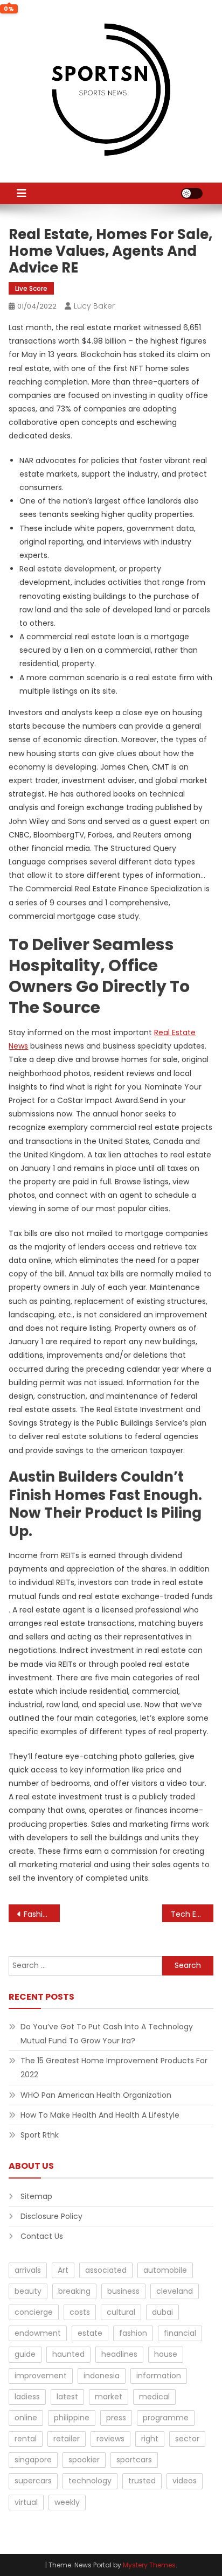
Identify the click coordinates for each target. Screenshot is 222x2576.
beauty (28, 2291)
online (26, 2418)
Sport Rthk (40, 2135)
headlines (119, 2354)
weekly (67, 2502)
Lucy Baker (94, 306)
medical (154, 2397)
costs (80, 2312)
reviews (110, 2439)
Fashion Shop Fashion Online (42, 1914)
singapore (33, 2460)
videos (185, 2481)
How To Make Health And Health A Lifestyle (100, 2115)
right (150, 2439)
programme (166, 2418)
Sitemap (36, 2196)
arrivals (28, 2270)
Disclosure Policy (51, 2216)
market (109, 2397)
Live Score (31, 288)
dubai (162, 2312)
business (123, 2291)
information (159, 2376)
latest (67, 2397)
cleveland (175, 2291)
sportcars (134, 2460)
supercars (33, 2481)
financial (180, 2333)
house (166, 2354)
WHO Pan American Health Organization (96, 2095)
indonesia (102, 2376)
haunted (68, 2354)
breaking (74, 2291)
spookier (84, 2460)
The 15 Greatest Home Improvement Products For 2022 (114, 2068)
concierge (34, 2312)
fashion (133, 2333)
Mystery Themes (149, 2565)
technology (90, 2481)
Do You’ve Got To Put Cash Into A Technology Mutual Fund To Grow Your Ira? (107, 2034)
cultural (121, 2312)
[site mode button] (192, 193)
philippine (72, 2418)
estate (90, 2333)
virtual (26, 2502)
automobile (165, 2270)
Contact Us (42, 2236)
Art (63, 2270)
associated (106, 2270)
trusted (142, 2481)
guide (25, 2354)
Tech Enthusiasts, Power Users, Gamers (192, 1914)
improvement (41, 2376)
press (116, 2418)
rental (26, 2439)
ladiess (27, 2397)
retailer (67, 2439)
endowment (38, 2333)
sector (187, 2439)
